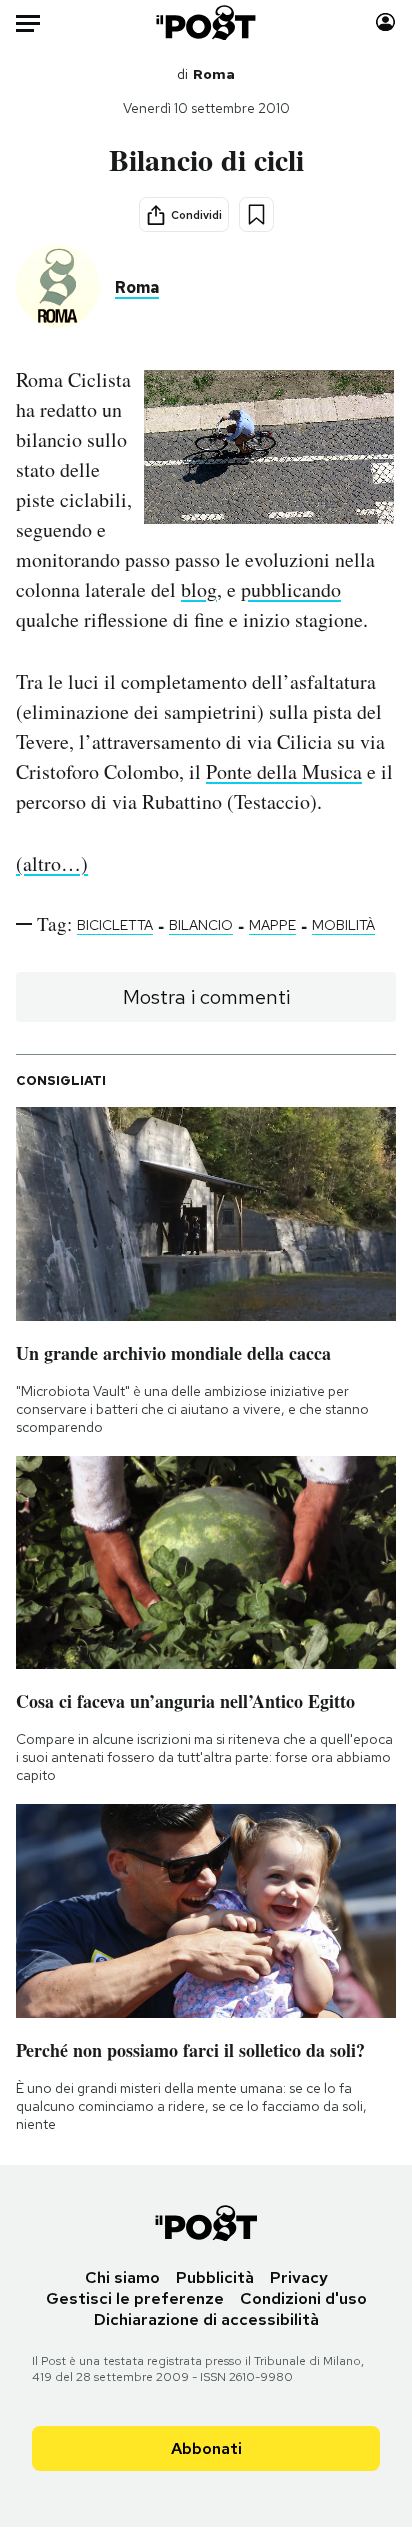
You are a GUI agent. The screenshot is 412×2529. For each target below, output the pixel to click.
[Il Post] (206, 22)
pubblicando (291, 589)
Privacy (299, 2277)
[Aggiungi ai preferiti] (256, 214)
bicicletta (115, 925)
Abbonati (206, 2448)
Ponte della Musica (284, 771)
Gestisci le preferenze (135, 2298)
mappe (272, 925)
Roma (214, 74)
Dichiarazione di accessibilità (206, 2319)
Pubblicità (215, 2277)
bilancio (201, 925)
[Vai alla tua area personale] (385, 22)
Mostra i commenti (206, 997)
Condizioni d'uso (303, 2298)
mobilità (343, 925)
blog (199, 589)
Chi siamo (122, 2277)
